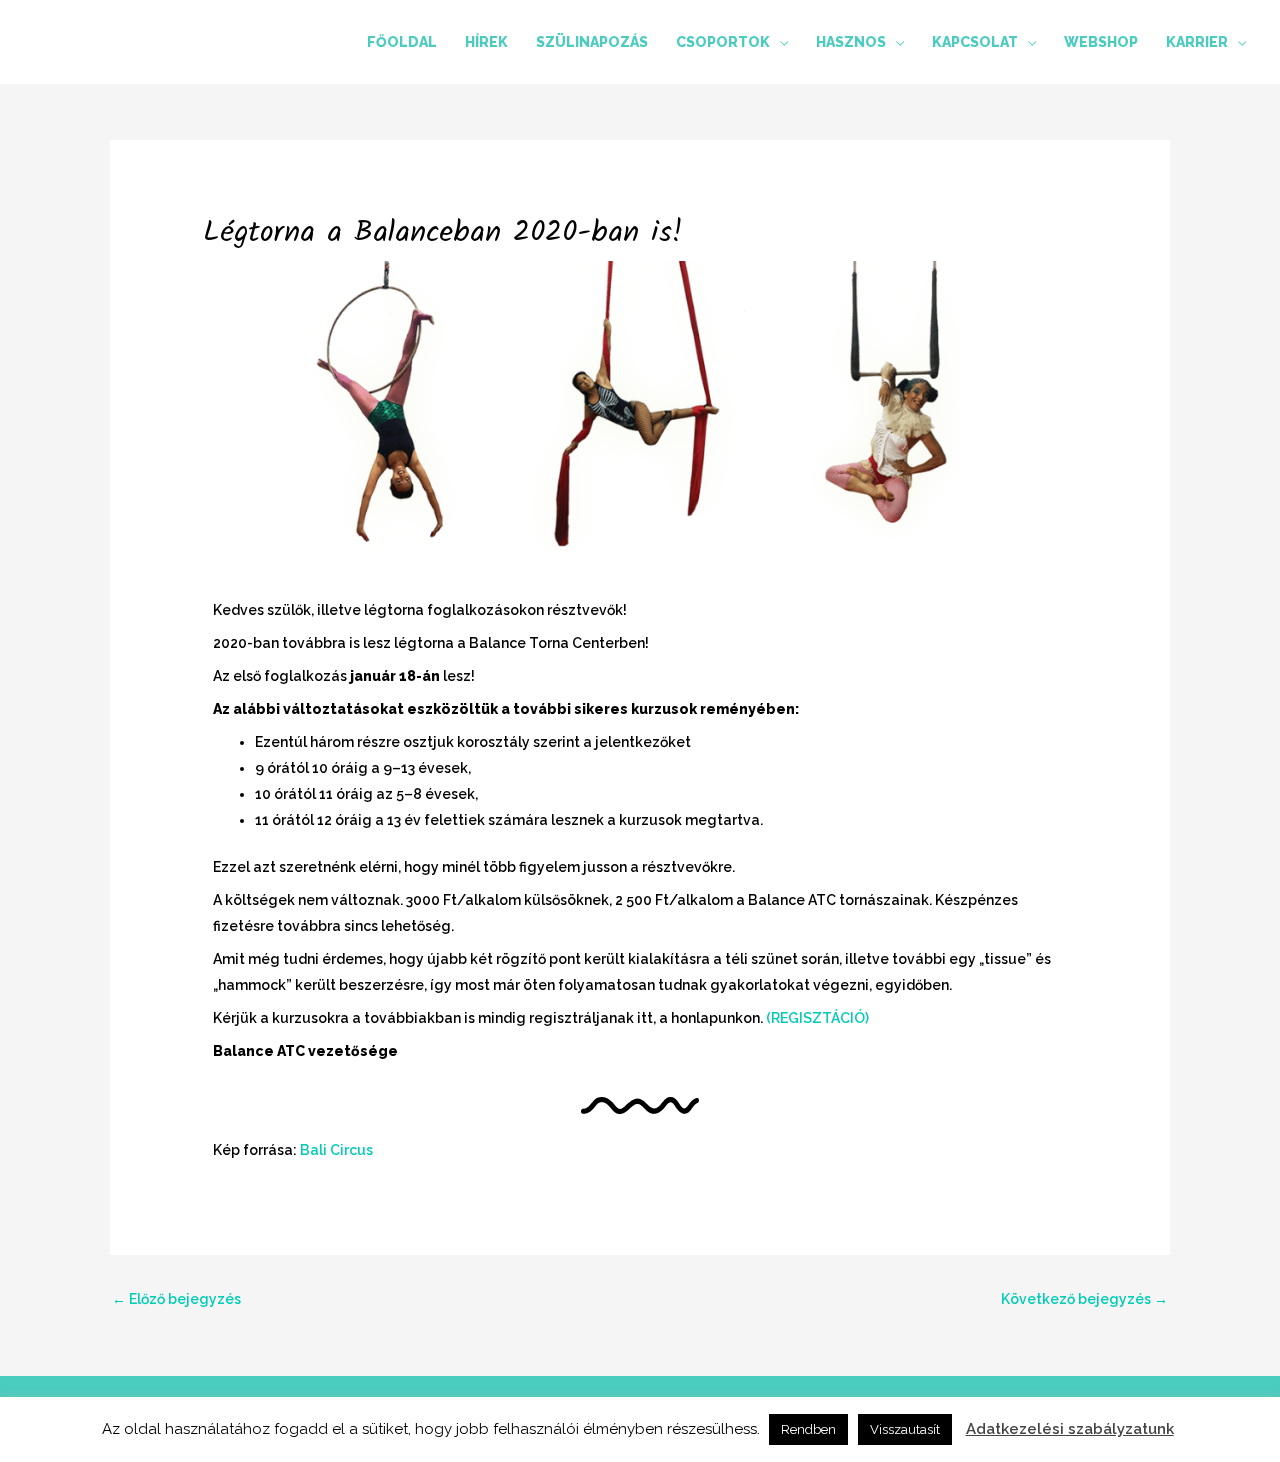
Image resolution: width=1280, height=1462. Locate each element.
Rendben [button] (808, 1429)
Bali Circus (336, 1150)
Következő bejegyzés (1084, 1299)
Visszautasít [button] (905, 1429)
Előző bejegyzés (176, 1299)
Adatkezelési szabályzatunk (1070, 1429)
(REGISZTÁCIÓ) (817, 1018)
